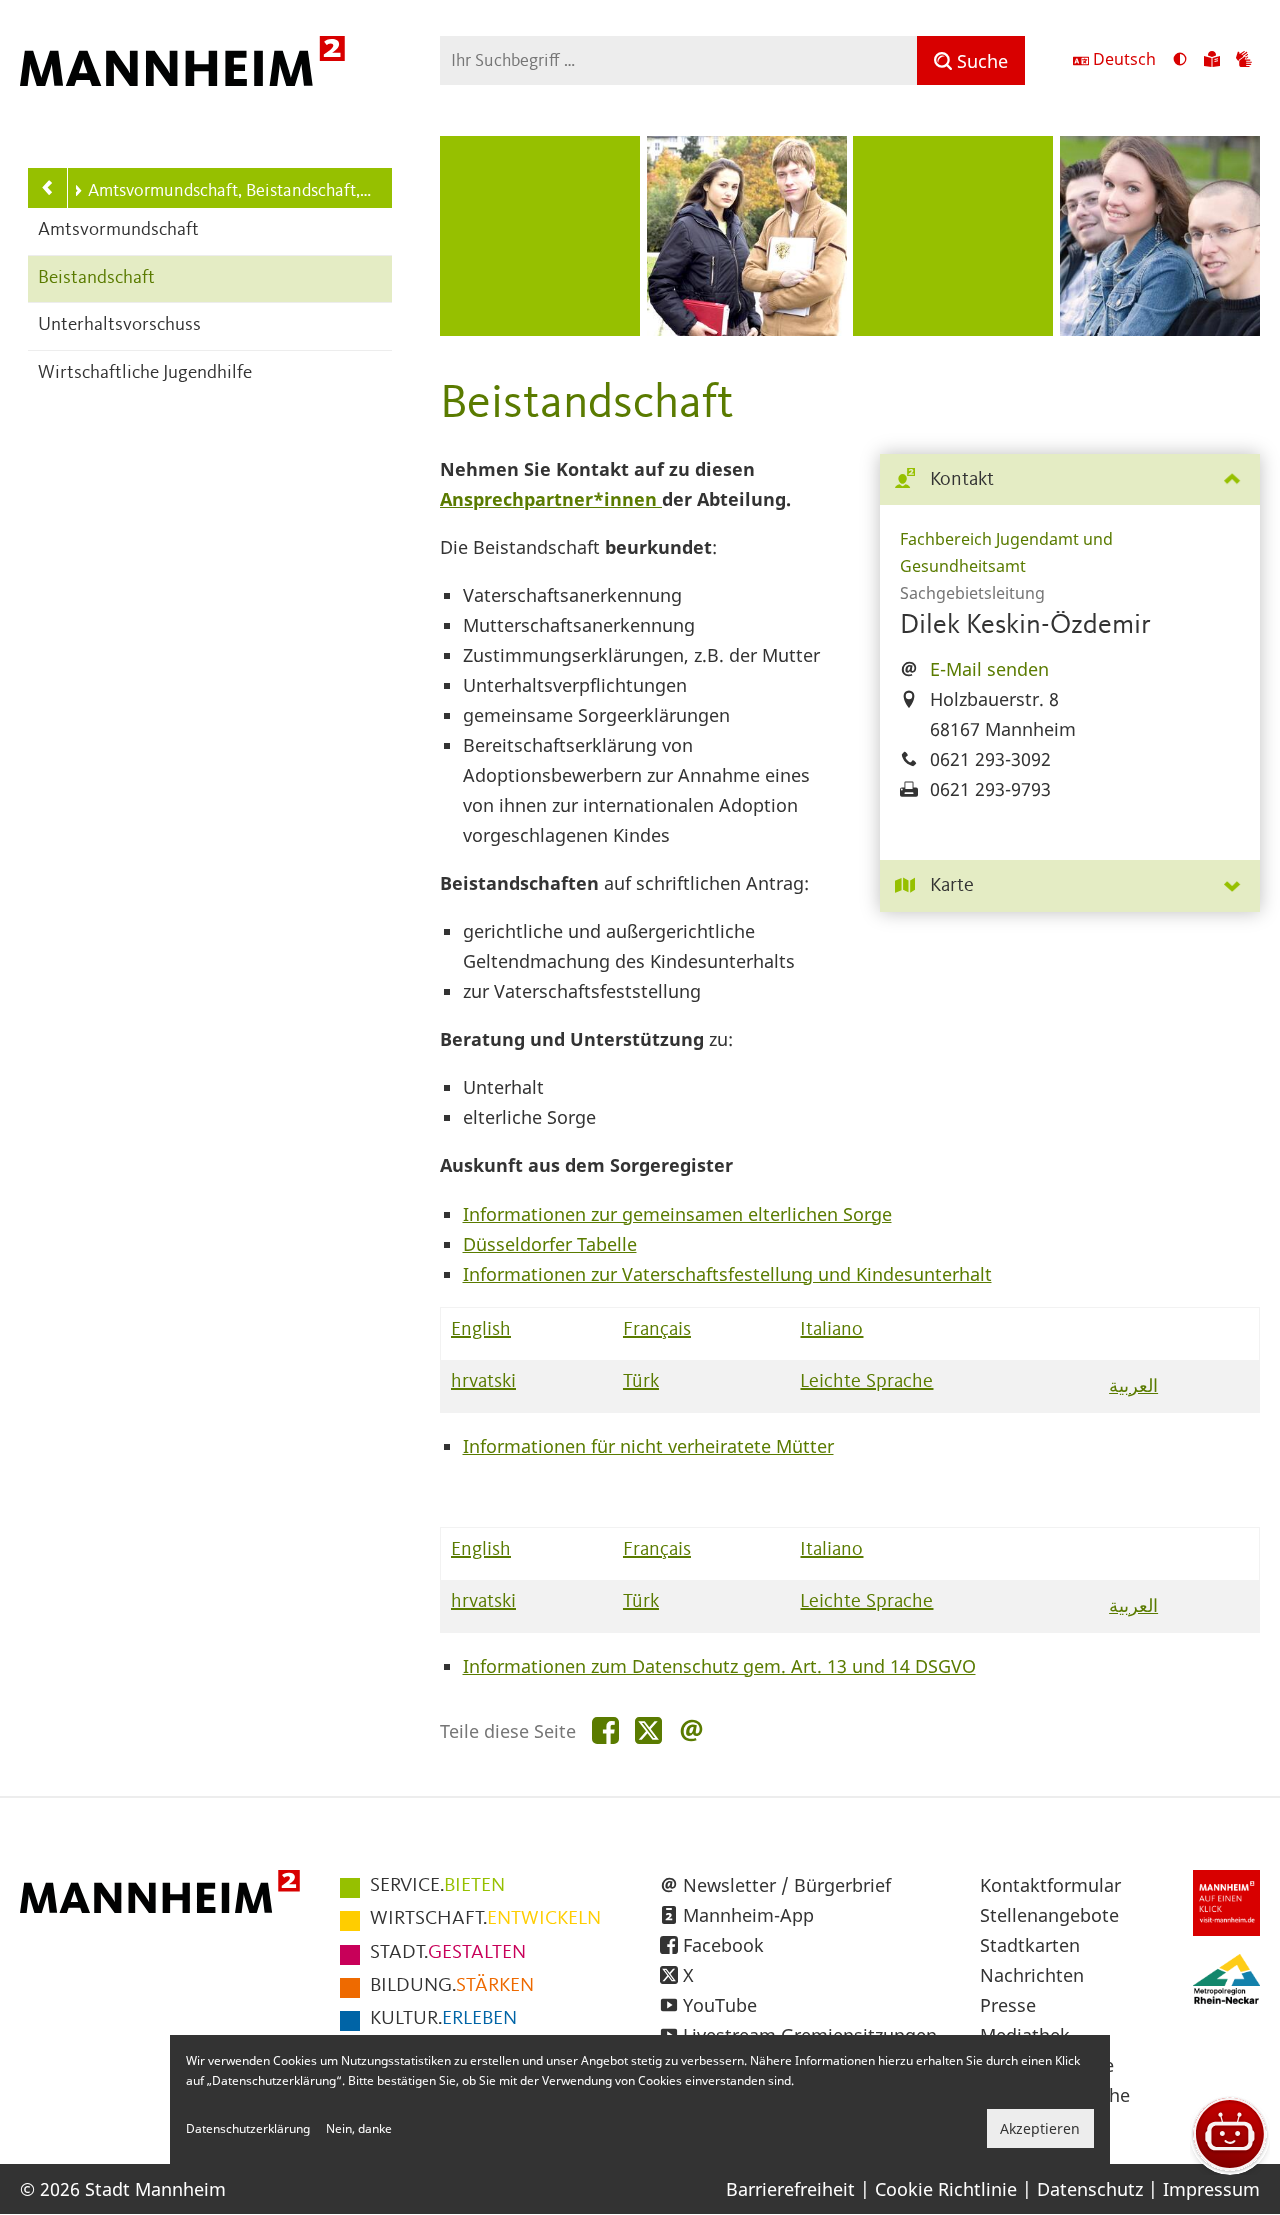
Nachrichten (1032, 1975)
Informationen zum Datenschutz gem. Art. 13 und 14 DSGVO (719, 1666)
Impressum (1211, 2189)
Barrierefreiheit (790, 2189)
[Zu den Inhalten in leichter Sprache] (1212, 61)
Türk (641, 1382)
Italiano (831, 1330)
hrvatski (483, 1382)
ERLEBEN (443, 2019)
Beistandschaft (96, 278)
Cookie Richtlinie (946, 2189)
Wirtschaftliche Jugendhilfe (145, 373)
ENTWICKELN (485, 1919)
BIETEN (437, 1886)
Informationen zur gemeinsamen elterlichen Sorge (677, 1214)
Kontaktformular (1050, 1885)
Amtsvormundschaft (118, 230)
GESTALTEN (448, 1953)
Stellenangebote (1049, 1915)
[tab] (1070, 480)
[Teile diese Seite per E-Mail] (691, 1731)
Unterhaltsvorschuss (119, 325)
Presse (1008, 2005)
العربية (1133, 1385)
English (481, 1330)
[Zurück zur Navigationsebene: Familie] (48, 188)
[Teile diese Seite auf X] (648, 1731)
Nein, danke (359, 2128)
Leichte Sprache (866, 1382)
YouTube (720, 2005)
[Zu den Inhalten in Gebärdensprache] (1244, 61)
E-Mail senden (989, 669)
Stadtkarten (1030, 1945)
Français (657, 1330)
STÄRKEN (452, 1986)
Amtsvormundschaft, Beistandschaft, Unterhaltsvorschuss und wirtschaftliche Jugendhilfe (230, 191)
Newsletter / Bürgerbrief (787, 1885)
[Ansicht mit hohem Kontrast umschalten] (1180, 61)
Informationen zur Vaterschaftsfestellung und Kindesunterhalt (727, 1274)
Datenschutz (1090, 2189)
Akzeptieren (1040, 2128)
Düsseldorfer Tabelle (550, 1244)
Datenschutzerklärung (248, 2128)
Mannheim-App (748, 1915)
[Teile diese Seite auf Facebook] (605, 1731)
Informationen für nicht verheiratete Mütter (648, 1446)
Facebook (723, 1945)
